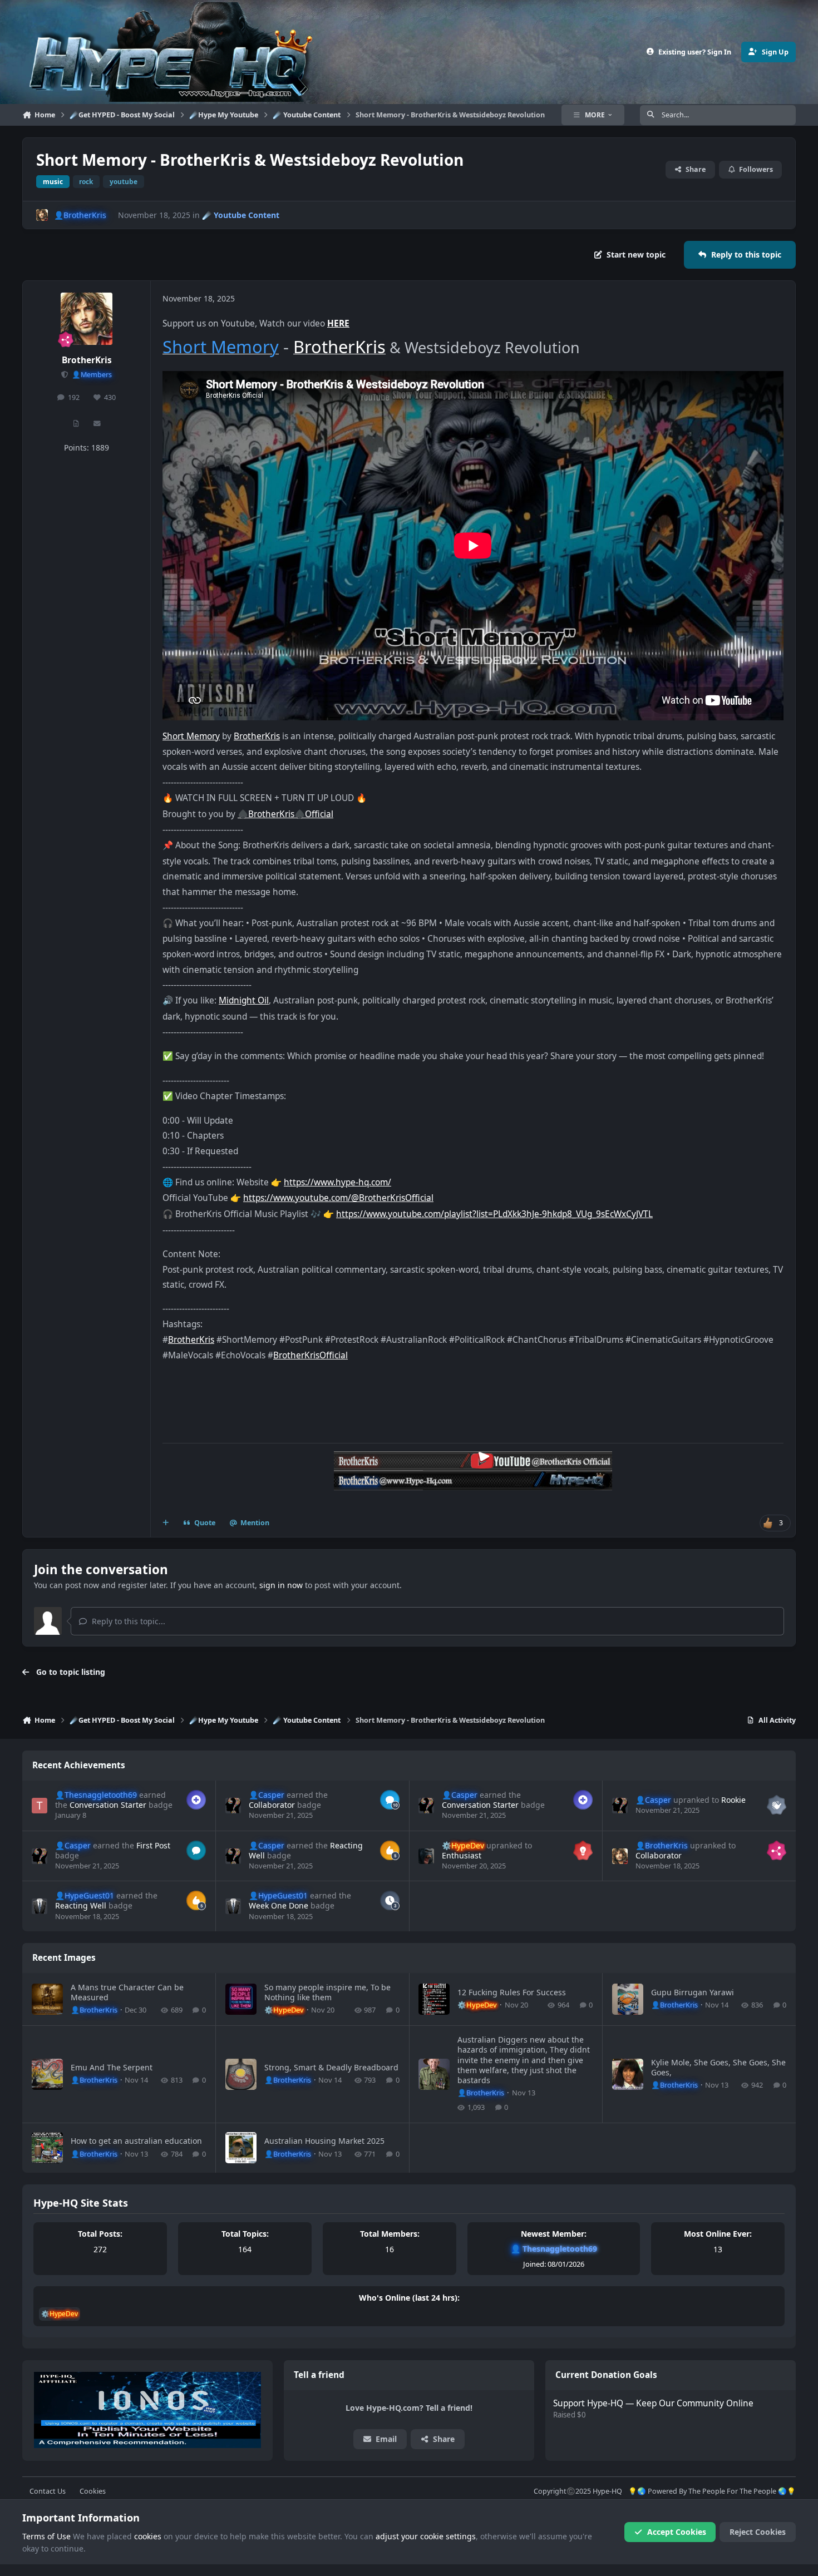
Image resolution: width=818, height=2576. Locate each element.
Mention (255, 1523)
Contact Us (48, 2491)
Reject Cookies (758, 2532)
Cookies (93, 2491)
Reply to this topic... (127, 1621)
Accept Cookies (677, 2532)
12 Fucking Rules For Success (512, 1992)
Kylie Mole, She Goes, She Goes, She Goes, (718, 2067)
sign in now (281, 1585)
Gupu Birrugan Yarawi (693, 1992)
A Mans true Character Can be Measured (127, 1992)
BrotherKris (87, 360)
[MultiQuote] (166, 1523)
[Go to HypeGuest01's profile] (40, 1906)
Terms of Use (46, 2536)
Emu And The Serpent (112, 2067)
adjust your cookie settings (426, 2536)
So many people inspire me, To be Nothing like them (327, 1992)
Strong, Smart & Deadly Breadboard (331, 2067)
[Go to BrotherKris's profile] (42, 215)
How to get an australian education (136, 2141)
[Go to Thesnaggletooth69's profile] (40, 1806)
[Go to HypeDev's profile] (426, 1856)
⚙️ (463, 1845)
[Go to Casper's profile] (233, 1806)
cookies (148, 2536)
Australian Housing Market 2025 (324, 2141)
